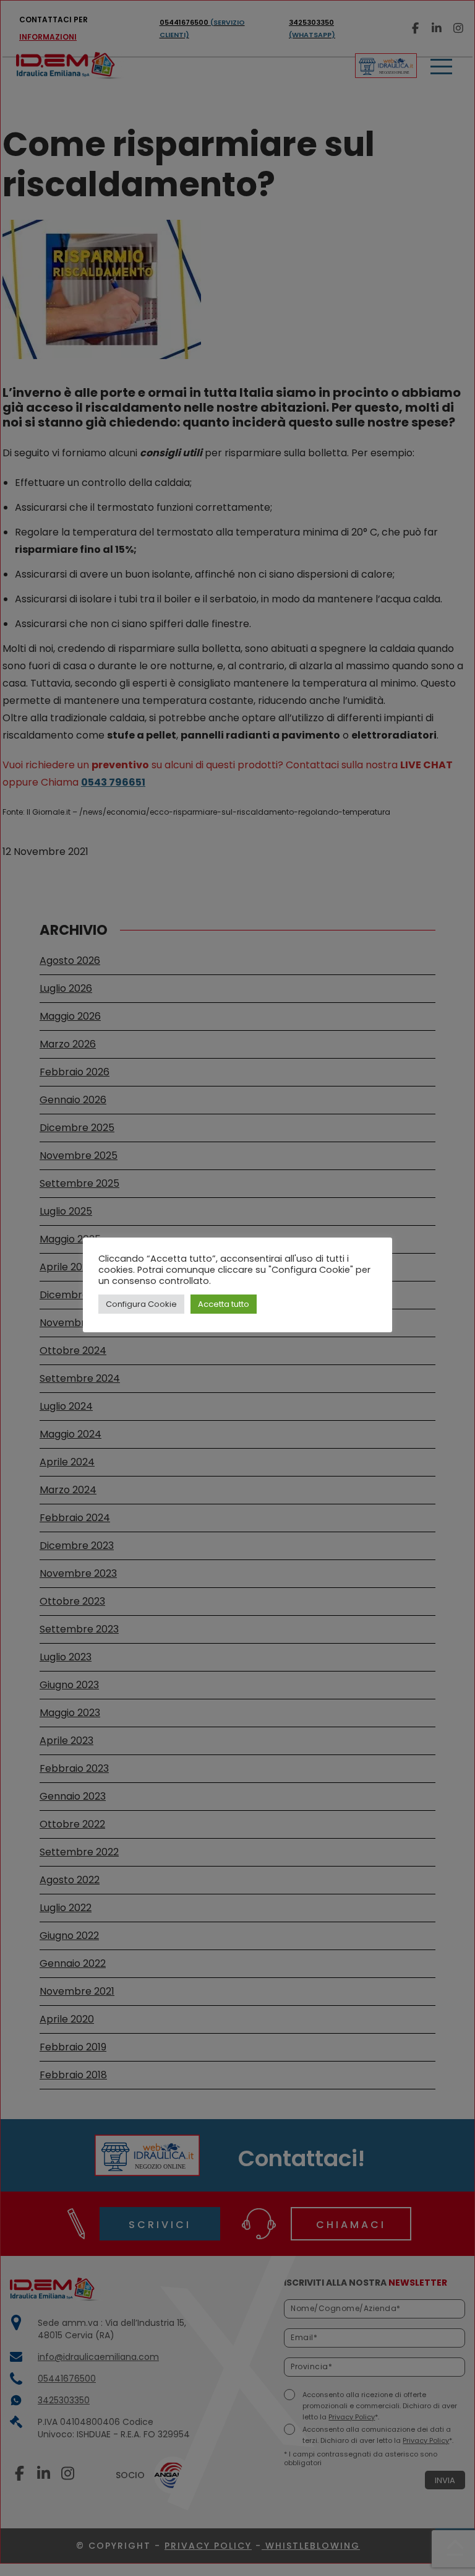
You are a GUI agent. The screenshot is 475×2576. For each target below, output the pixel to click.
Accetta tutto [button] (224, 1304)
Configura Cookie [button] (141, 1304)
